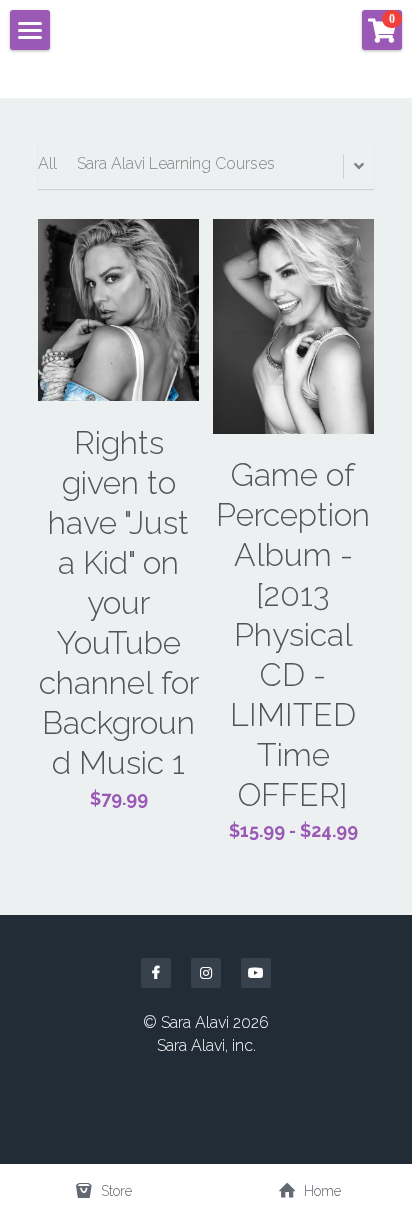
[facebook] (156, 973)
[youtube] (256, 973)
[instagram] (206, 973)
